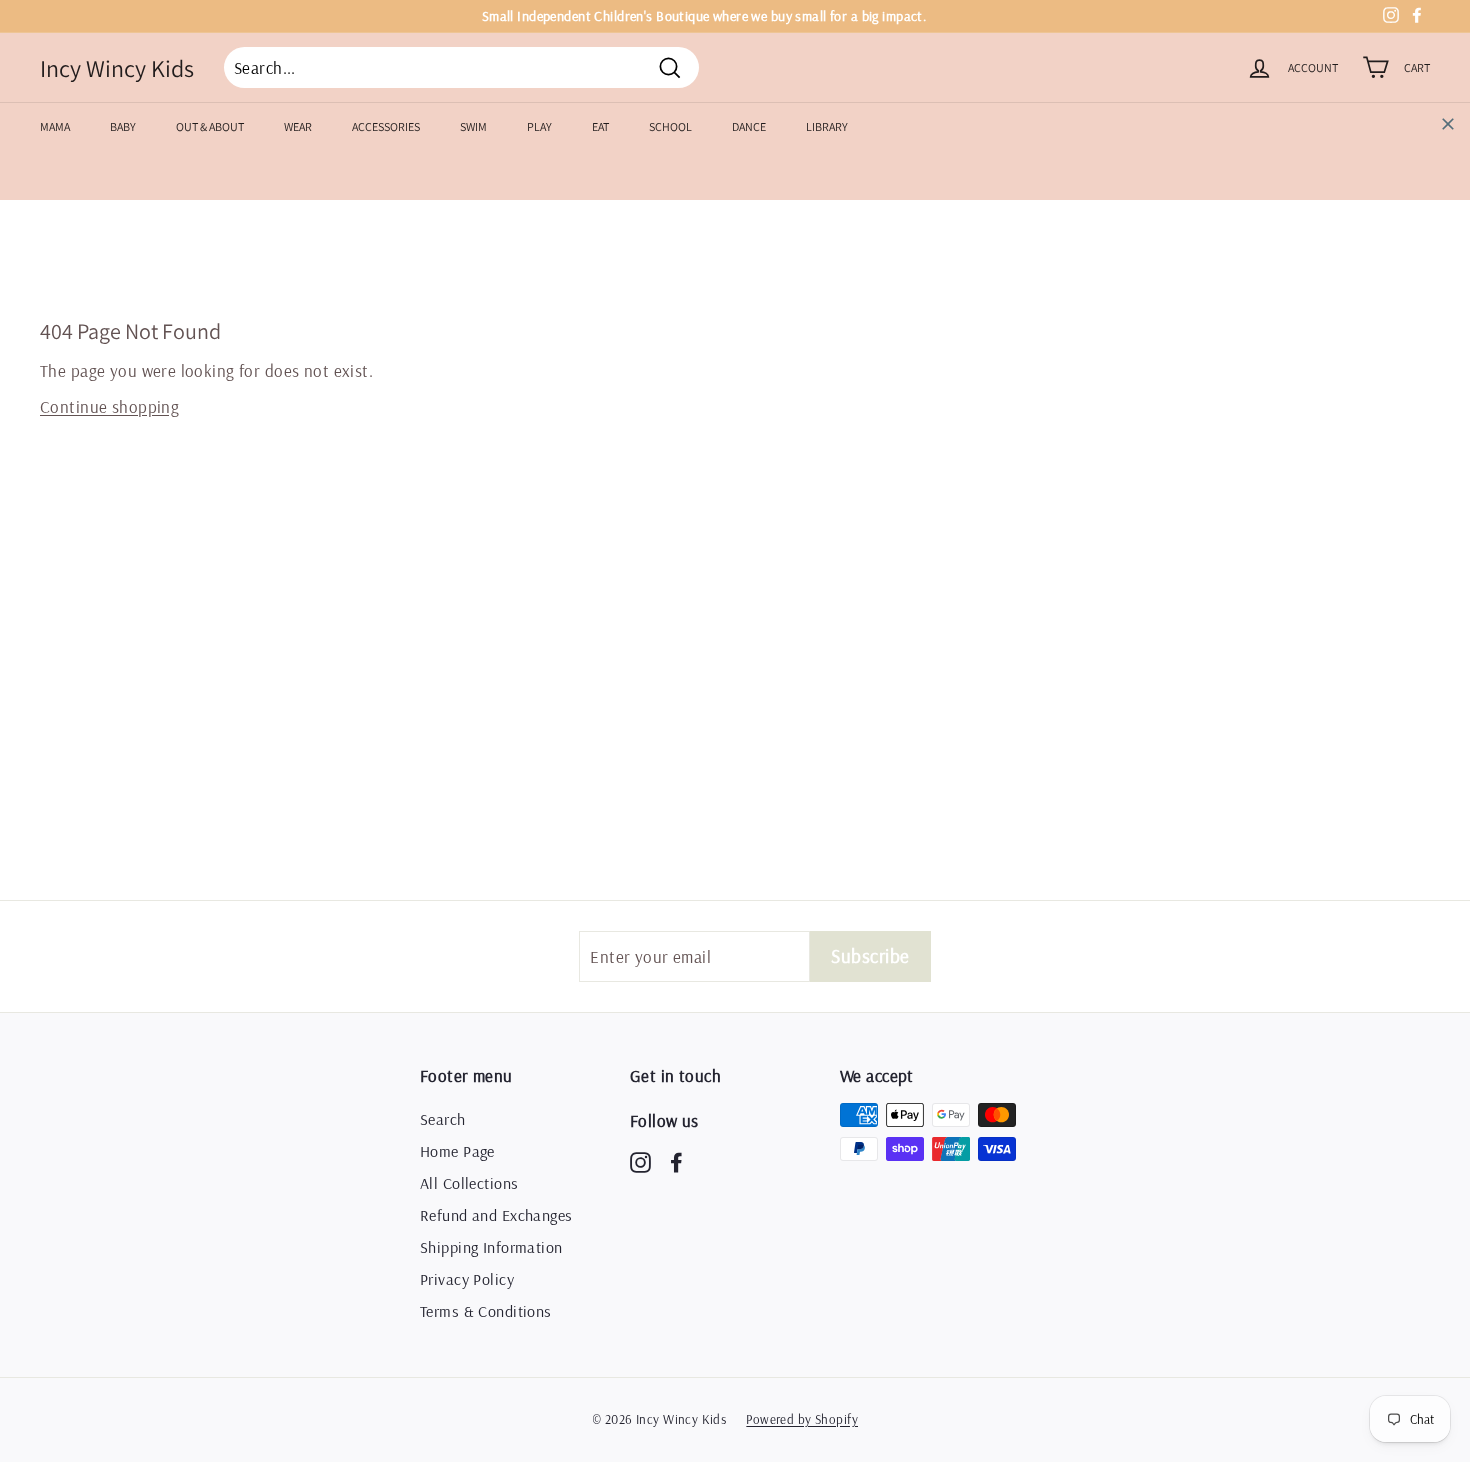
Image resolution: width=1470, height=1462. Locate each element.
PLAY (539, 126)
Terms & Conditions (486, 1311)
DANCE (749, 126)
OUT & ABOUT (210, 126)
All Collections (469, 1183)
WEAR (298, 126)
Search (443, 1119)
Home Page (457, 1151)
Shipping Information (491, 1247)
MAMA (55, 126)
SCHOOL (670, 126)
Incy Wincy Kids (117, 68)
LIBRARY (827, 126)
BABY (123, 126)
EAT (600, 126)
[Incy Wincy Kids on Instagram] (640, 1161)
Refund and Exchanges (496, 1215)
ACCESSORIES (386, 126)
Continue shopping (109, 406)
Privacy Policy (467, 1279)
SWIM (473, 126)
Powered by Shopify (802, 1419)
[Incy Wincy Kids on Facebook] (676, 1161)
